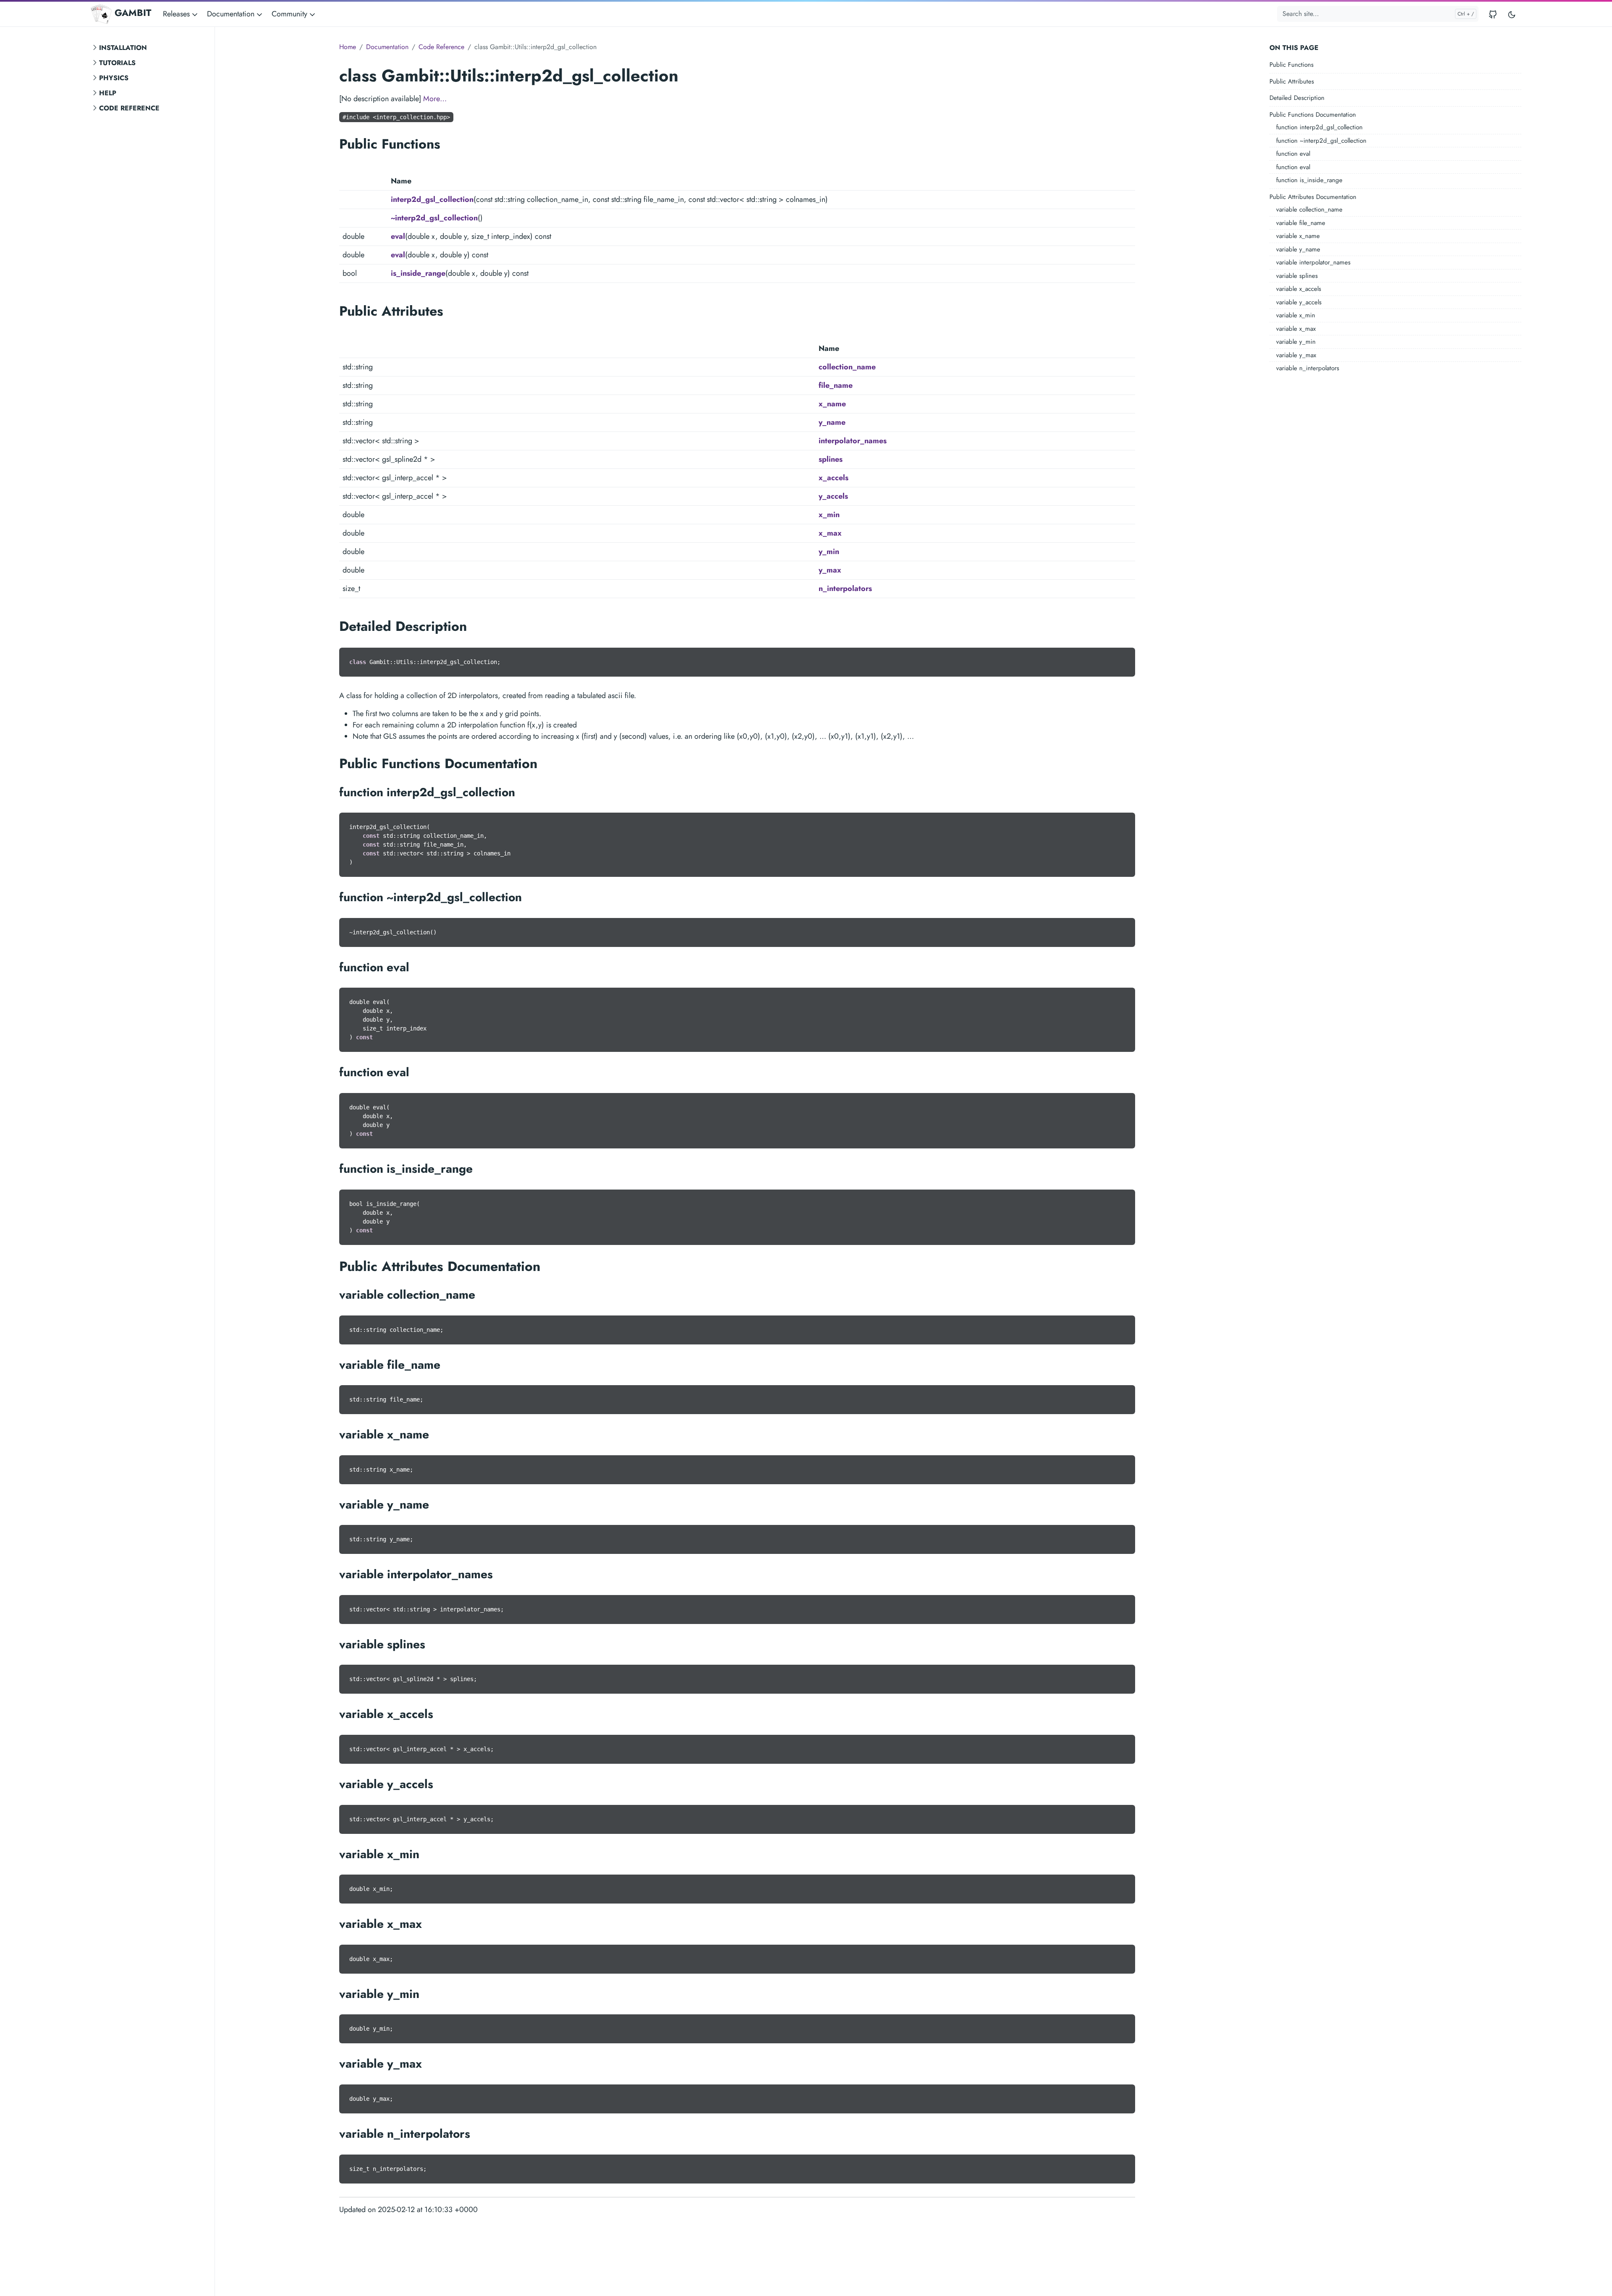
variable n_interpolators (1308, 368)
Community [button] (290, 14)
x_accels (833, 478)
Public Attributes (1292, 81)
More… (435, 99)
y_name (832, 422)
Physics (114, 78)
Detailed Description (1297, 98)
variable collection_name (1309, 209)
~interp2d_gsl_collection (434, 218)
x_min (829, 515)
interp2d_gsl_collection (432, 199)
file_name (836, 385)
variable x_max (1296, 329)
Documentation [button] (232, 14)
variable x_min (1296, 315)
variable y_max (1296, 355)
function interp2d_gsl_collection (1319, 127)
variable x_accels (1299, 289)
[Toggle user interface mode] (1512, 14)
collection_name (847, 367)
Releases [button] (177, 14)
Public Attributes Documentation (1313, 197)
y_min (829, 552)
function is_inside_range (1309, 180)
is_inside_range (418, 273)
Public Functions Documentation (1313, 115)
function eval (1293, 154)
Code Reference (129, 108)
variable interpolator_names (1313, 262)
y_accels (833, 496)
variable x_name (1298, 236)
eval (398, 236)
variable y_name (1298, 249)
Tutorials (117, 63)
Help (108, 93)
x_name (832, 404)
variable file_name (1301, 223)
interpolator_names (853, 441)
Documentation (387, 47)
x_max (830, 533)
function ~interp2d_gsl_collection (1321, 141)
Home (348, 47)
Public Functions (1291, 65)
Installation (123, 48)
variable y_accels (1299, 302)
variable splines (1297, 276)
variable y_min (1296, 342)
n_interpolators (845, 588)
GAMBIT (133, 13)
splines (831, 459)
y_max (830, 570)
